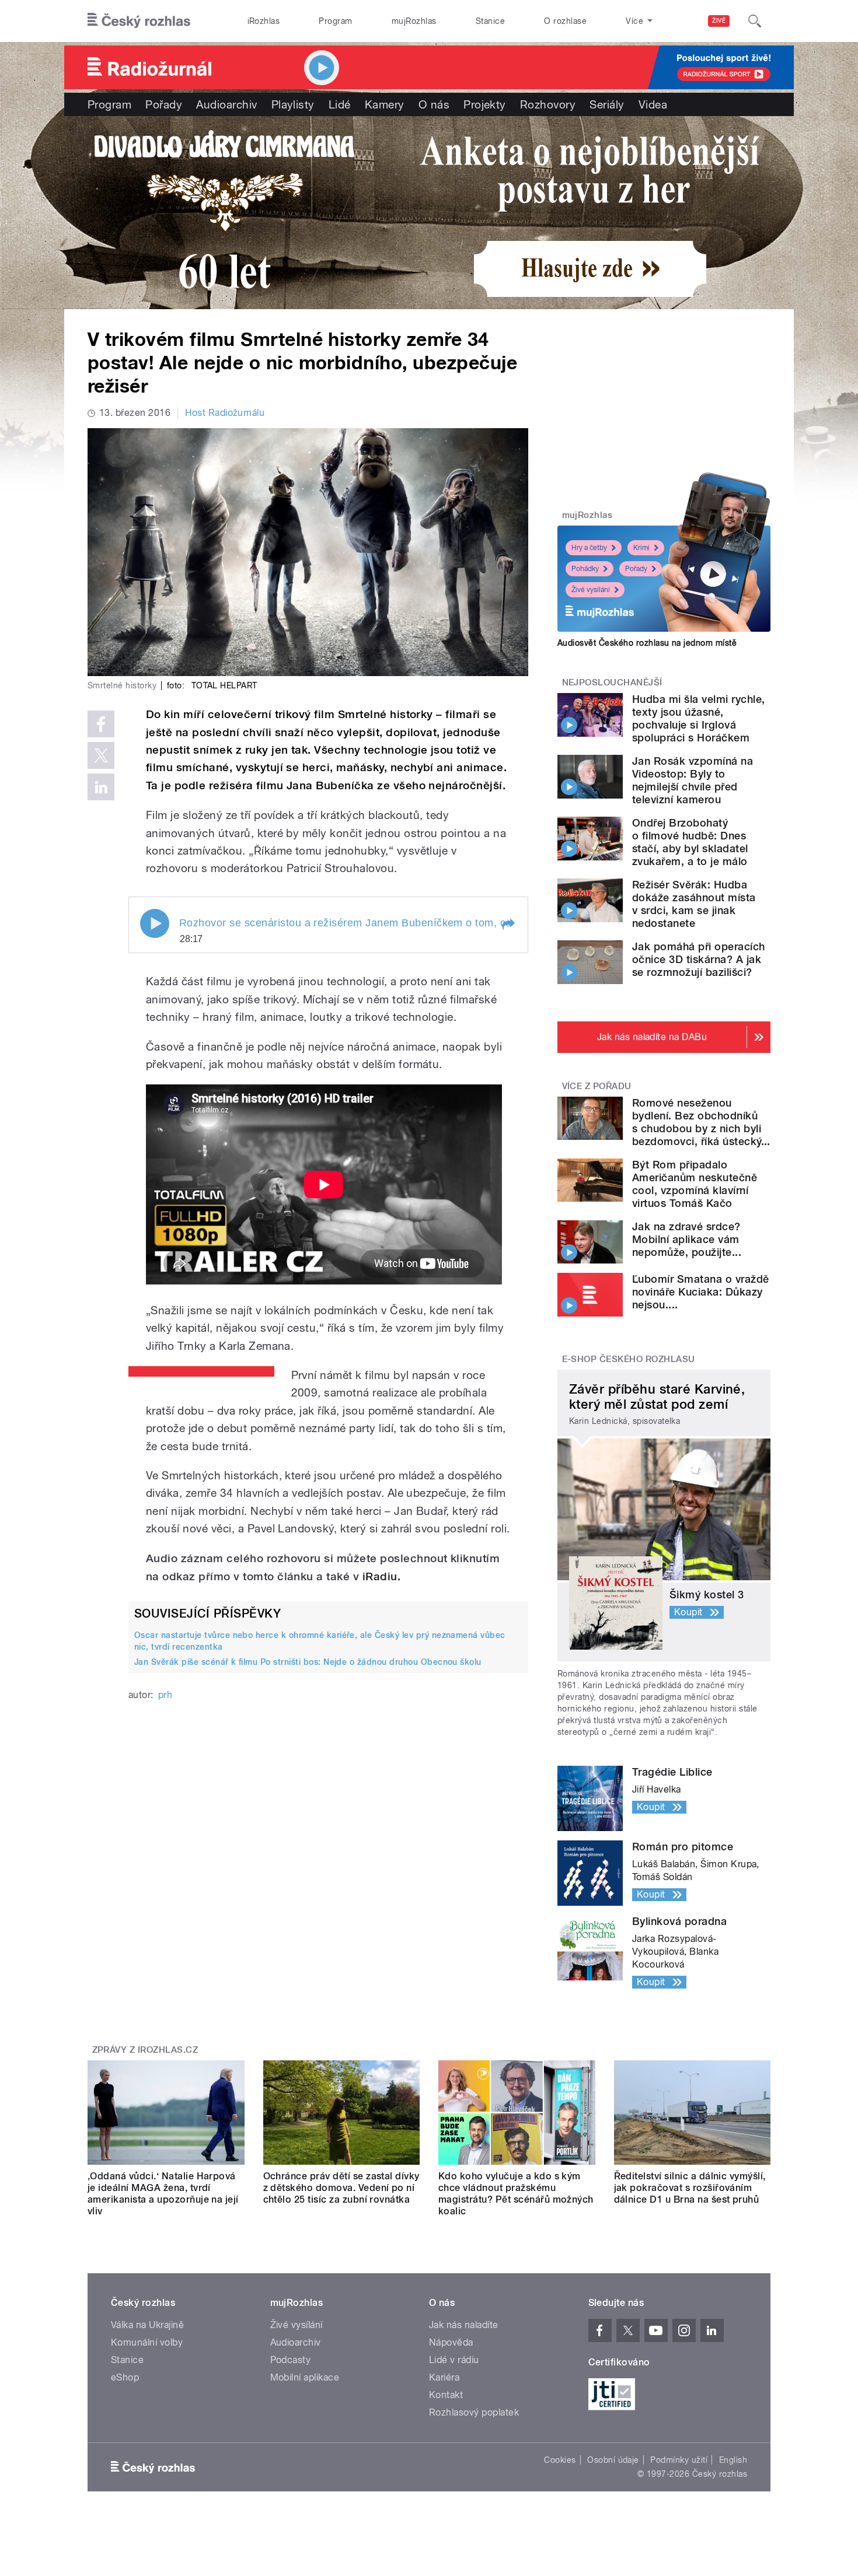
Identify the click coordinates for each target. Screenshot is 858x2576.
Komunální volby (147, 2342)
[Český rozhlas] (139, 21)
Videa (653, 104)
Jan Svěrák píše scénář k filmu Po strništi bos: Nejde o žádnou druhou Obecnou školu (308, 1662)
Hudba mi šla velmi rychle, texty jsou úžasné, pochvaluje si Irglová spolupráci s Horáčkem (698, 718)
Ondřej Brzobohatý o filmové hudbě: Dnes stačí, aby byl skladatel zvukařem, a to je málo (690, 842)
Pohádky (585, 569)
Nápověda (451, 2342)
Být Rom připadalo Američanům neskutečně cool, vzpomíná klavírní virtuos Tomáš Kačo (695, 1184)
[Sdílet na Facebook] (101, 724)
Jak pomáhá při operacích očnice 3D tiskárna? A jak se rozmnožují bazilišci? (699, 959)
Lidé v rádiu (454, 2360)
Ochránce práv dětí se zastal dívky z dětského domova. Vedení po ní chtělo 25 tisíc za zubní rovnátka (341, 2188)
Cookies (560, 2460)
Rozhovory (548, 104)
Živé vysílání (591, 590)
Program (335, 21)
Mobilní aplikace (305, 2377)
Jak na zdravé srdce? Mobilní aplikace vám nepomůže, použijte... (687, 1239)
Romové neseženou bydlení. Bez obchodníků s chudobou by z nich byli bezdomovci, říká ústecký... (701, 1122)
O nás (434, 104)
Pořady (164, 104)
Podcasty (291, 2360)
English (733, 2460)
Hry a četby (589, 548)
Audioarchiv (226, 104)
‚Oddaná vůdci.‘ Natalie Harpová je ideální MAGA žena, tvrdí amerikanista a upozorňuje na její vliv (163, 2194)
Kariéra (444, 2377)
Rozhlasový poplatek (474, 2412)
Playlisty (293, 104)
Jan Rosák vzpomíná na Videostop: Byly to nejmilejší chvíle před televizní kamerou (693, 780)
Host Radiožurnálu (225, 413)
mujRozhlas (414, 21)
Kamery (385, 104)
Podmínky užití (679, 2460)
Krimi (641, 548)
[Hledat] (755, 21)
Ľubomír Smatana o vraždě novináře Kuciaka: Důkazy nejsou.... (701, 1292)
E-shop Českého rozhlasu (629, 1359)
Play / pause (155, 923)
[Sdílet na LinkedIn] (101, 787)
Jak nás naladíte (464, 2325)
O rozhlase (565, 21)
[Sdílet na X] (101, 755)
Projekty (485, 104)
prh (165, 1695)
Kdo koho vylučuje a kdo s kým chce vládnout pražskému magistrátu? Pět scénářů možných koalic (516, 2194)
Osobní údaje (613, 2460)
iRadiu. (381, 1576)
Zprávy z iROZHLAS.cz (145, 2050)
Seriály (607, 104)
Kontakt (446, 2395)
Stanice (490, 21)
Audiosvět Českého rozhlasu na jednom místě (647, 643)
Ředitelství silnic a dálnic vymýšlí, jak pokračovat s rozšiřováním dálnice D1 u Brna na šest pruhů (690, 2188)
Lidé (340, 104)
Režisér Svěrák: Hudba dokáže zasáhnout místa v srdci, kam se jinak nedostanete (694, 904)
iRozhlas (264, 21)
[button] (508, 925)
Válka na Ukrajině (147, 2325)
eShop (125, 2377)
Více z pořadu (597, 1086)
